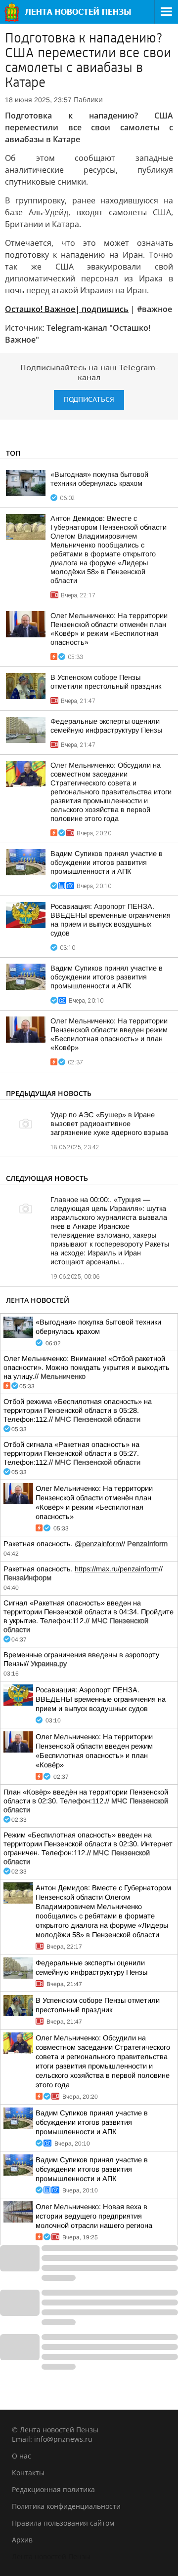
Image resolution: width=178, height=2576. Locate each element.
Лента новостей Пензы (51, 2556)
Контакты (28, 2473)
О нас (22, 2456)
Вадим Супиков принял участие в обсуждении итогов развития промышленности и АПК (107, 862)
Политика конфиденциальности (66, 2506)
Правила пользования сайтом (63, 2523)
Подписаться (89, 400)
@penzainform (98, 1544)
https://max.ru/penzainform (117, 1569)
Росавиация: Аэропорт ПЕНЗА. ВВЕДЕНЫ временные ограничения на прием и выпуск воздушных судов (101, 1699)
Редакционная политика (53, 2489)
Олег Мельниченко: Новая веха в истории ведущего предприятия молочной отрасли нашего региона (94, 2216)
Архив (22, 2540)
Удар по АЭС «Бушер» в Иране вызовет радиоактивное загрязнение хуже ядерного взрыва (109, 1124)
